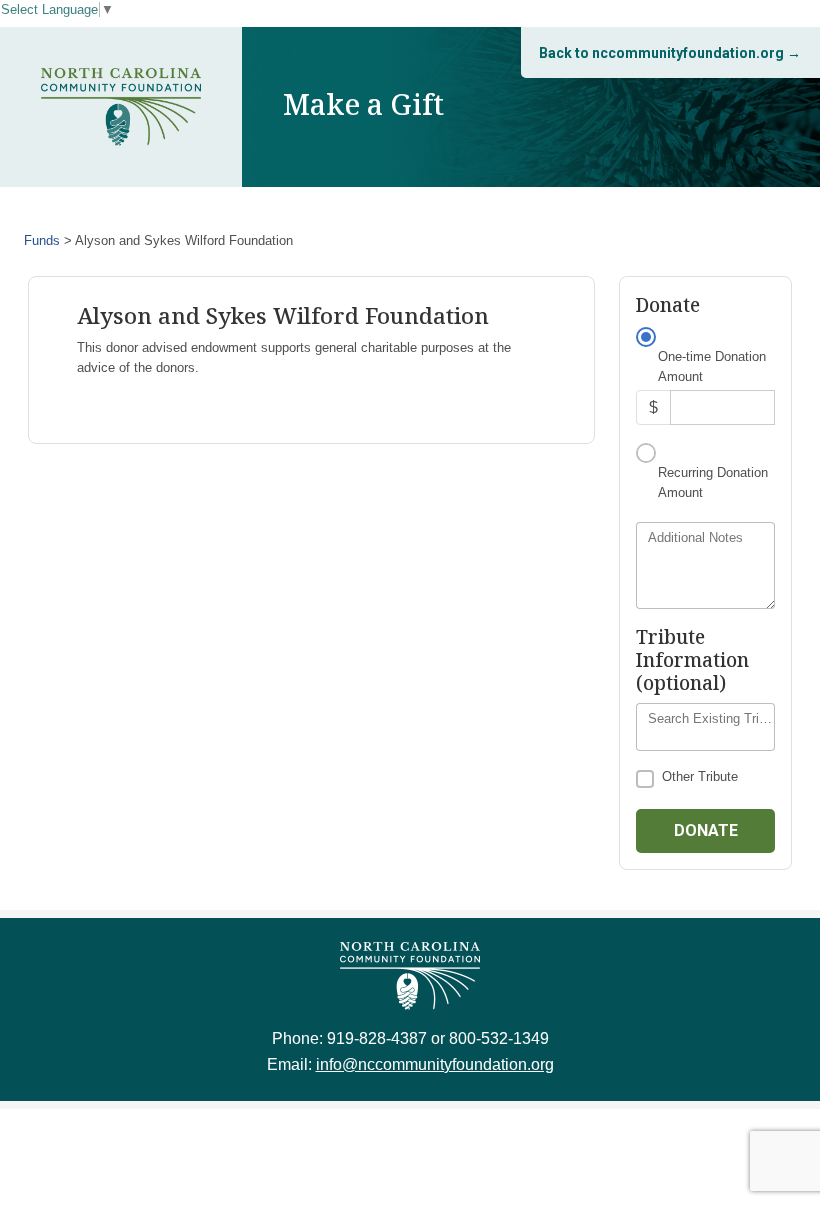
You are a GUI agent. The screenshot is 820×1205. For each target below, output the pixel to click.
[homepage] (121, 107)
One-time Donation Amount (712, 366)
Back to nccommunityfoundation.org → (670, 53)
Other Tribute (700, 776)
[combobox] (705, 727)
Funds (42, 240)
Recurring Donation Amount (713, 482)
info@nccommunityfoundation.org (435, 1064)
